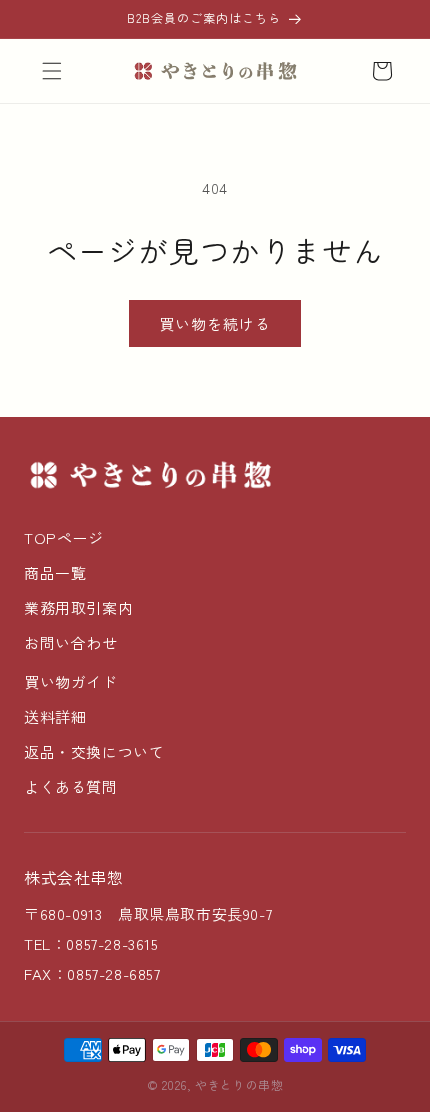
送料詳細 (55, 716)
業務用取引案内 (78, 607)
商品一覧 (55, 572)
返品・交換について (94, 751)
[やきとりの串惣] (150, 475)
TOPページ (64, 537)
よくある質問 (71, 786)
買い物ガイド (71, 681)
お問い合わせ (71, 642)
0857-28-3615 (112, 943)
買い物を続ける (215, 323)
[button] (52, 71)
